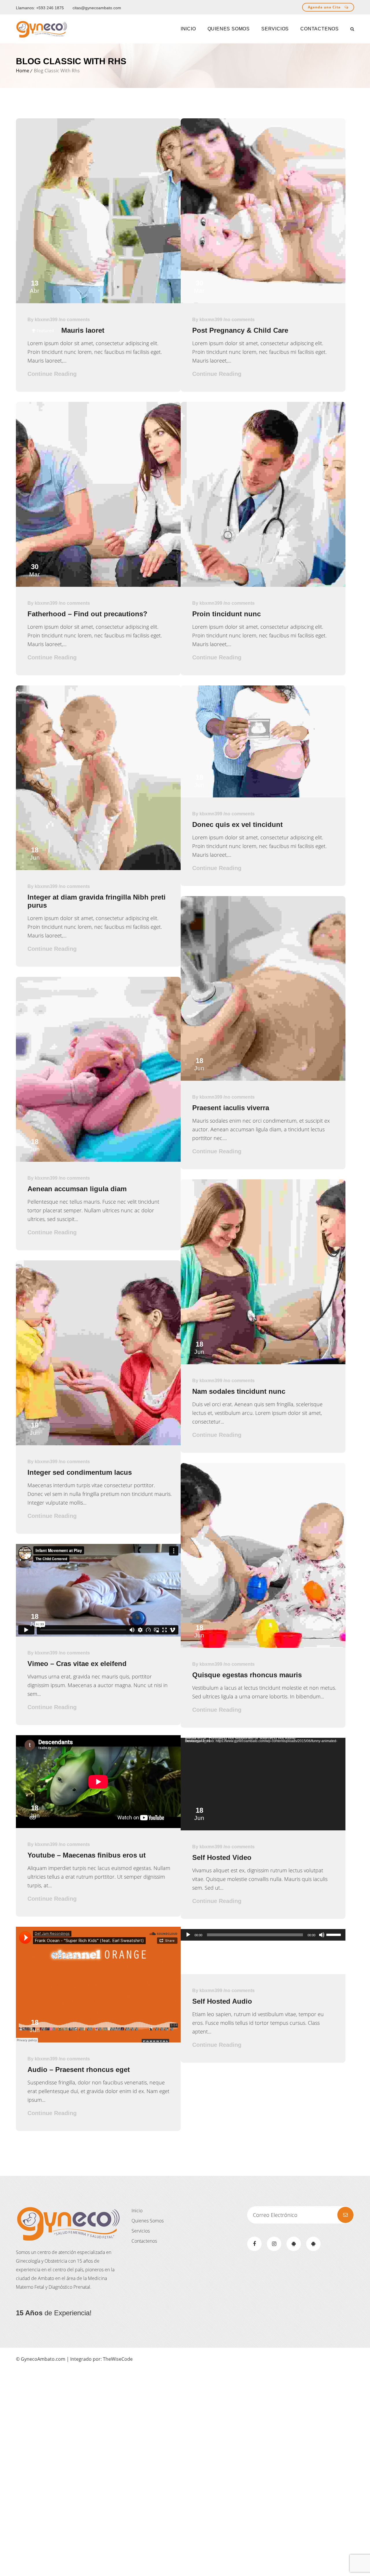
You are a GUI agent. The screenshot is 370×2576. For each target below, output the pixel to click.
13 (35, 287)
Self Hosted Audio (222, 2001)
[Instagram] (274, 2244)
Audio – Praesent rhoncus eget (79, 2070)
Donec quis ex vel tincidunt (237, 824)
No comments (75, 320)
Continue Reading (52, 374)
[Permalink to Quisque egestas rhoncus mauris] (263, 1646)
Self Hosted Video (222, 1857)
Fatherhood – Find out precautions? (87, 614)
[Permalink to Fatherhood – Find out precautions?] (98, 585)
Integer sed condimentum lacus (80, 1472)
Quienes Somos (148, 2221)
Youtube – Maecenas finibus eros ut (87, 1855)
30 (199, 287)
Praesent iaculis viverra (231, 1108)
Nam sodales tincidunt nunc (239, 1391)
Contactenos (144, 2241)
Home (23, 71)
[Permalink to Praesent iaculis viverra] (263, 1079)
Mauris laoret (83, 330)
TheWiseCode (118, 2359)
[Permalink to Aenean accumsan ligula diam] (98, 1160)
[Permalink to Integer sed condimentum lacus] (98, 1443)
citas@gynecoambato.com (97, 8)
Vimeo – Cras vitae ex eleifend (77, 1664)
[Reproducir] (188, 1935)
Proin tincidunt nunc (226, 614)
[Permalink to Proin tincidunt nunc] (263, 585)
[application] (263, 1784)
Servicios (275, 29)
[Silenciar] (322, 1935)
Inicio (137, 2211)
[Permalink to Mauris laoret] (98, 301)
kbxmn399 (46, 320)
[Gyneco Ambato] (42, 29)
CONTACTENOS (320, 29)
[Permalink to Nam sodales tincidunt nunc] (263, 1362)
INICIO (188, 29)
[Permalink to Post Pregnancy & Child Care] (263, 301)
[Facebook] (254, 2244)
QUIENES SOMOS (229, 29)
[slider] (334, 1934)
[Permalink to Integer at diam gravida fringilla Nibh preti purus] (98, 868)
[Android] (294, 2244)
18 (35, 854)
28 (199, 570)
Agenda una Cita (325, 7)
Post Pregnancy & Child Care (240, 330)
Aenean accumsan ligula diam (77, 1189)
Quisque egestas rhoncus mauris (247, 1675)
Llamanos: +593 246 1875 (40, 8)
